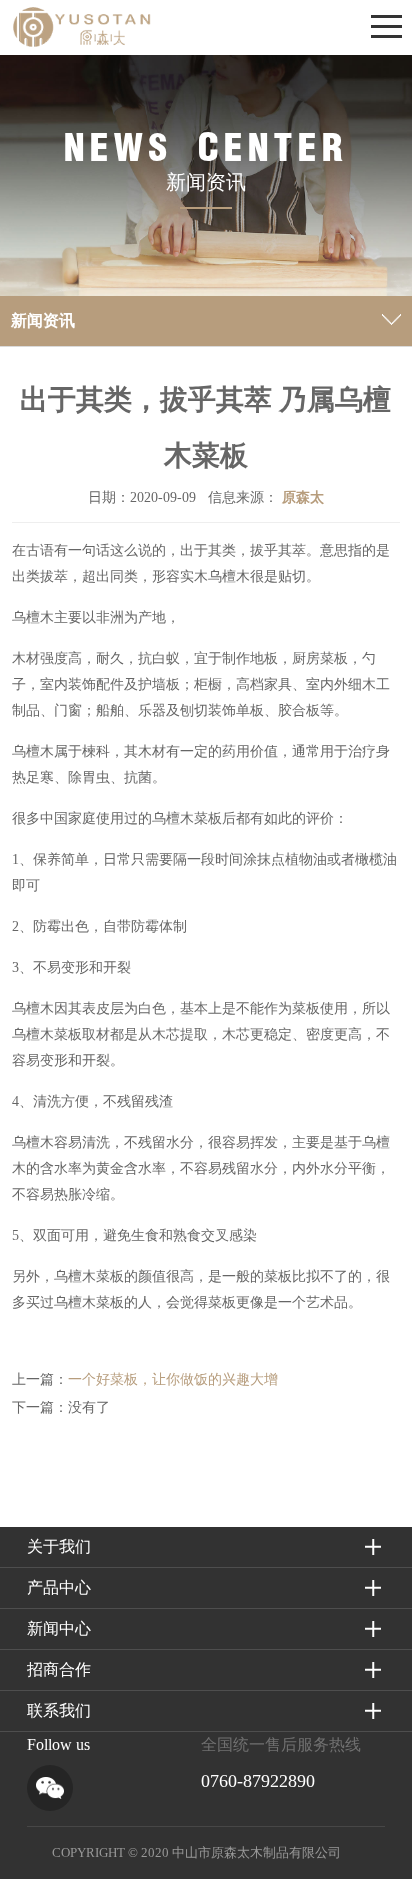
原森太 (303, 497)
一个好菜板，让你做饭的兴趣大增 (173, 1379)
